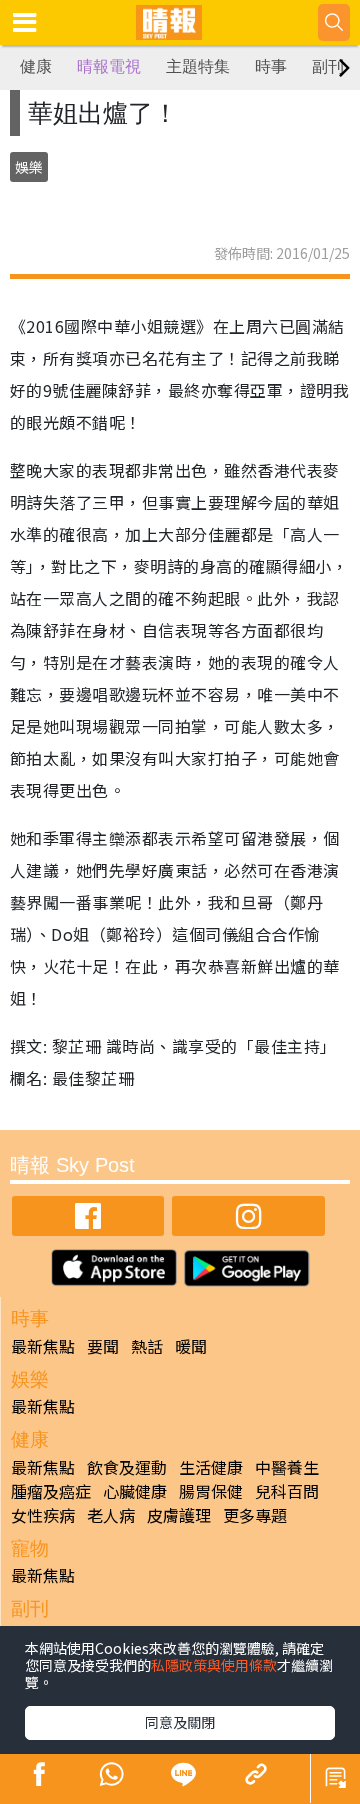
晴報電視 (109, 66)
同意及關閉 (180, 1722)
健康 (36, 66)
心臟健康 (135, 1491)
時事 (271, 66)
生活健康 (211, 1467)
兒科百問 (287, 1491)
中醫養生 (287, 1467)
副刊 (328, 66)
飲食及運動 (127, 1467)
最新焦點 (43, 1346)
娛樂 (29, 167)
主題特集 (198, 66)
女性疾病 (43, 1515)
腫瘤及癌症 (51, 1491)
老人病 (111, 1515)
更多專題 (255, 1515)
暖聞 (191, 1346)
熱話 (147, 1346)
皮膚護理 (179, 1515)
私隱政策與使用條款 (214, 1665)
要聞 (103, 1346)
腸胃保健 (211, 1491)
